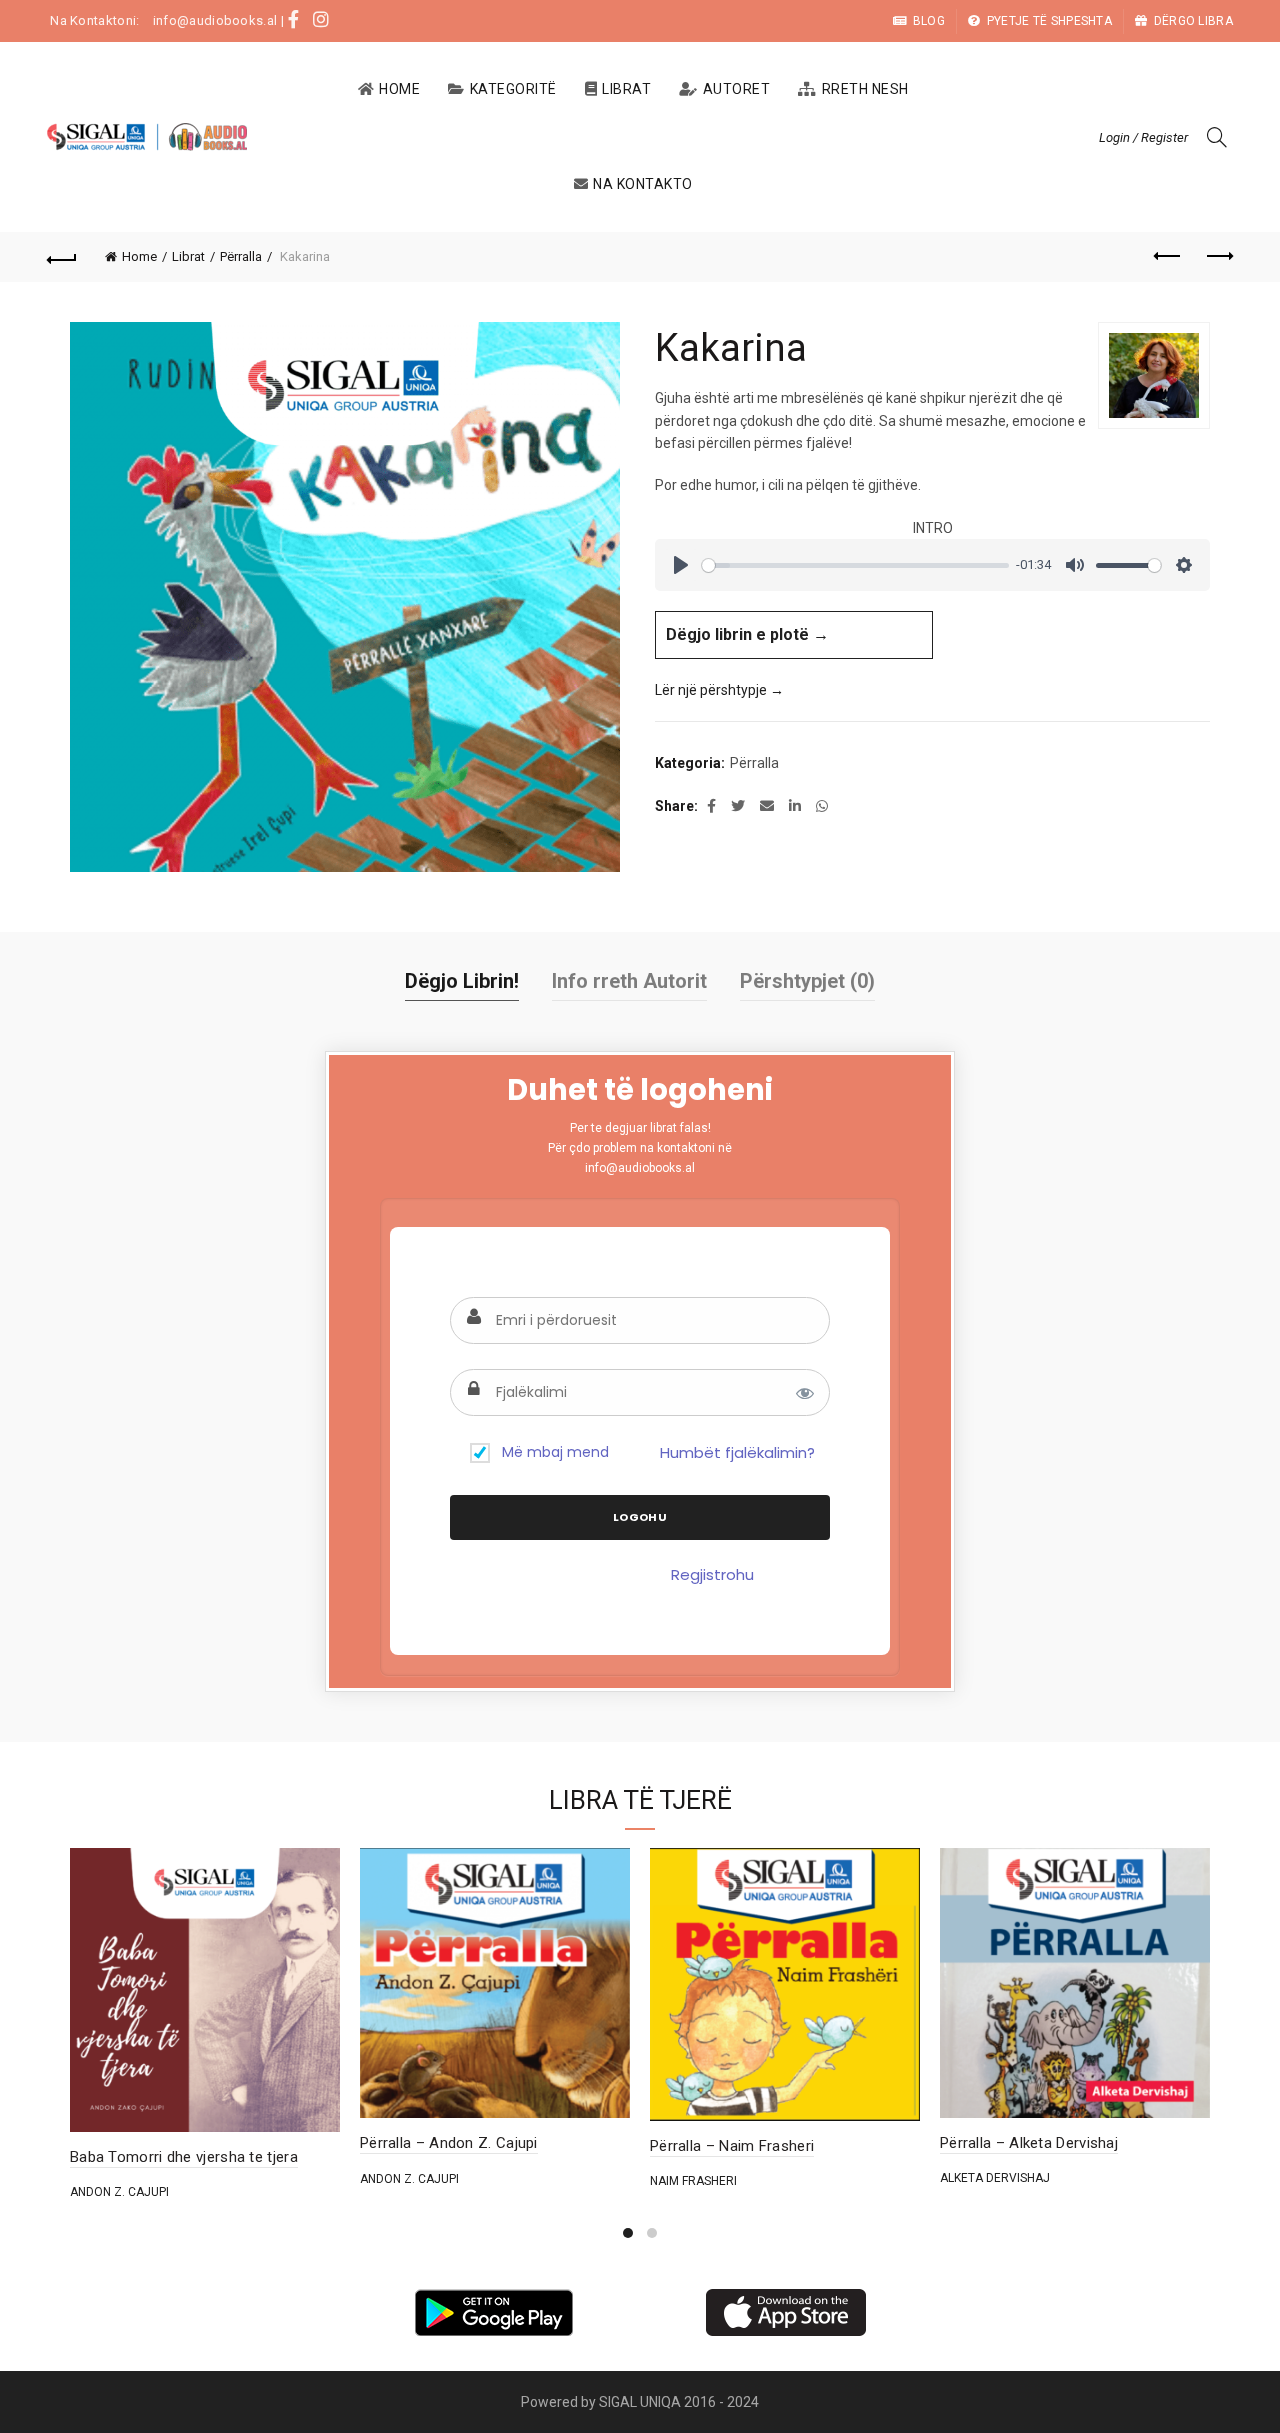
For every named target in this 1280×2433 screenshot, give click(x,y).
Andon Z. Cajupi (119, 2192)
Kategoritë (513, 89)
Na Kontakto (643, 184)
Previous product (1168, 257)
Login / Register (1143, 137)
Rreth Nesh (865, 89)
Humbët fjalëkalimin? (737, 1452)
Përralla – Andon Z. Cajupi (449, 2143)
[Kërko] (1217, 137)
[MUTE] (1075, 565)
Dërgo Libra (1193, 21)
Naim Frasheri (693, 2181)
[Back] (62, 257)
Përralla (241, 256)
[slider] (855, 565)
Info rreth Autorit (629, 981)
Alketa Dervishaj (995, 2178)
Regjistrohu (712, 1574)
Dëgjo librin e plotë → (747, 634)
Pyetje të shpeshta (1049, 21)
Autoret (737, 89)
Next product (1218, 257)
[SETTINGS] (1184, 565)
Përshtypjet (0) (807, 981)
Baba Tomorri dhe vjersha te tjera (184, 2157)
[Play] (681, 565)
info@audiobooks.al (215, 20)
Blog (929, 21)
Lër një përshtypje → (719, 690)
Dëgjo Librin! (462, 981)
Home (399, 89)
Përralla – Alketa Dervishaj (1029, 2143)
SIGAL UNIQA (641, 2402)
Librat (626, 89)
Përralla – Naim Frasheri (732, 2146)
